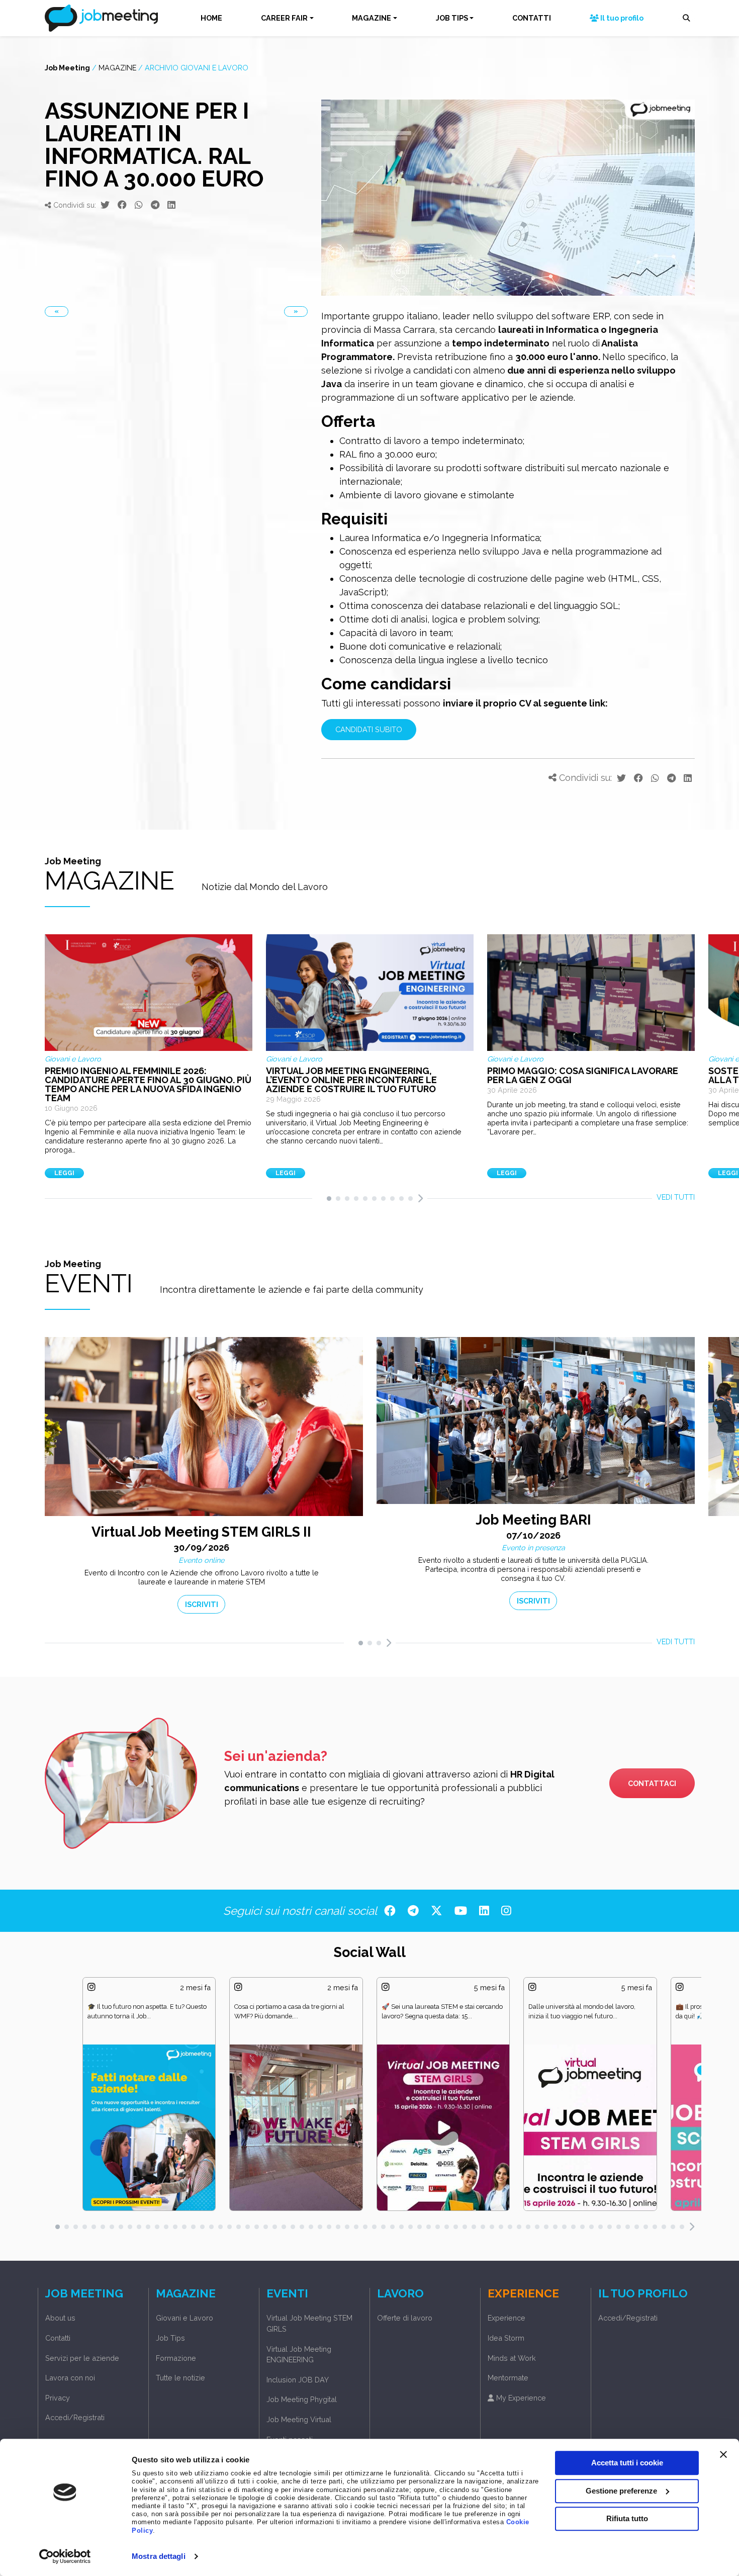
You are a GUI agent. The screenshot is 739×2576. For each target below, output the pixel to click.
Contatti (58, 2338)
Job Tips (170, 2338)
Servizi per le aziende (82, 2358)
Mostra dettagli (159, 2556)
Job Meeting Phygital (302, 2399)
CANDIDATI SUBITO (369, 729)
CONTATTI (532, 18)
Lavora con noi (70, 2378)
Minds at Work (512, 2358)
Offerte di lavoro (405, 2318)
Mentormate (508, 2378)
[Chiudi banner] (723, 2454)
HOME (211, 18)
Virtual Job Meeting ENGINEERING (299, 2355)
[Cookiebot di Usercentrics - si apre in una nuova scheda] (65, 2556)
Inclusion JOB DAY (298, 2380)
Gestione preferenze (621, 2491)
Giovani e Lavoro (184, 2318)
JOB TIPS (452, 18)
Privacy (58, 2398)
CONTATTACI (652, 1783)
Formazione (176, 2358)
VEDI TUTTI (676, 1197)
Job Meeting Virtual (299, 2419)
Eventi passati (290, 2439)
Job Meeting (67, 68)
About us (60, 2318)
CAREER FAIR (284, 18)
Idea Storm (506, 2338)
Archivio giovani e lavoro (197, 68)
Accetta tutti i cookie (627, 2463)
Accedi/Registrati (75, 2417)
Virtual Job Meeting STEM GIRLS (309, 2323)
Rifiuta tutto (627, 2518)
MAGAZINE (372, 18)
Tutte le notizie (180, 2378)
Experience (506, 2318)
